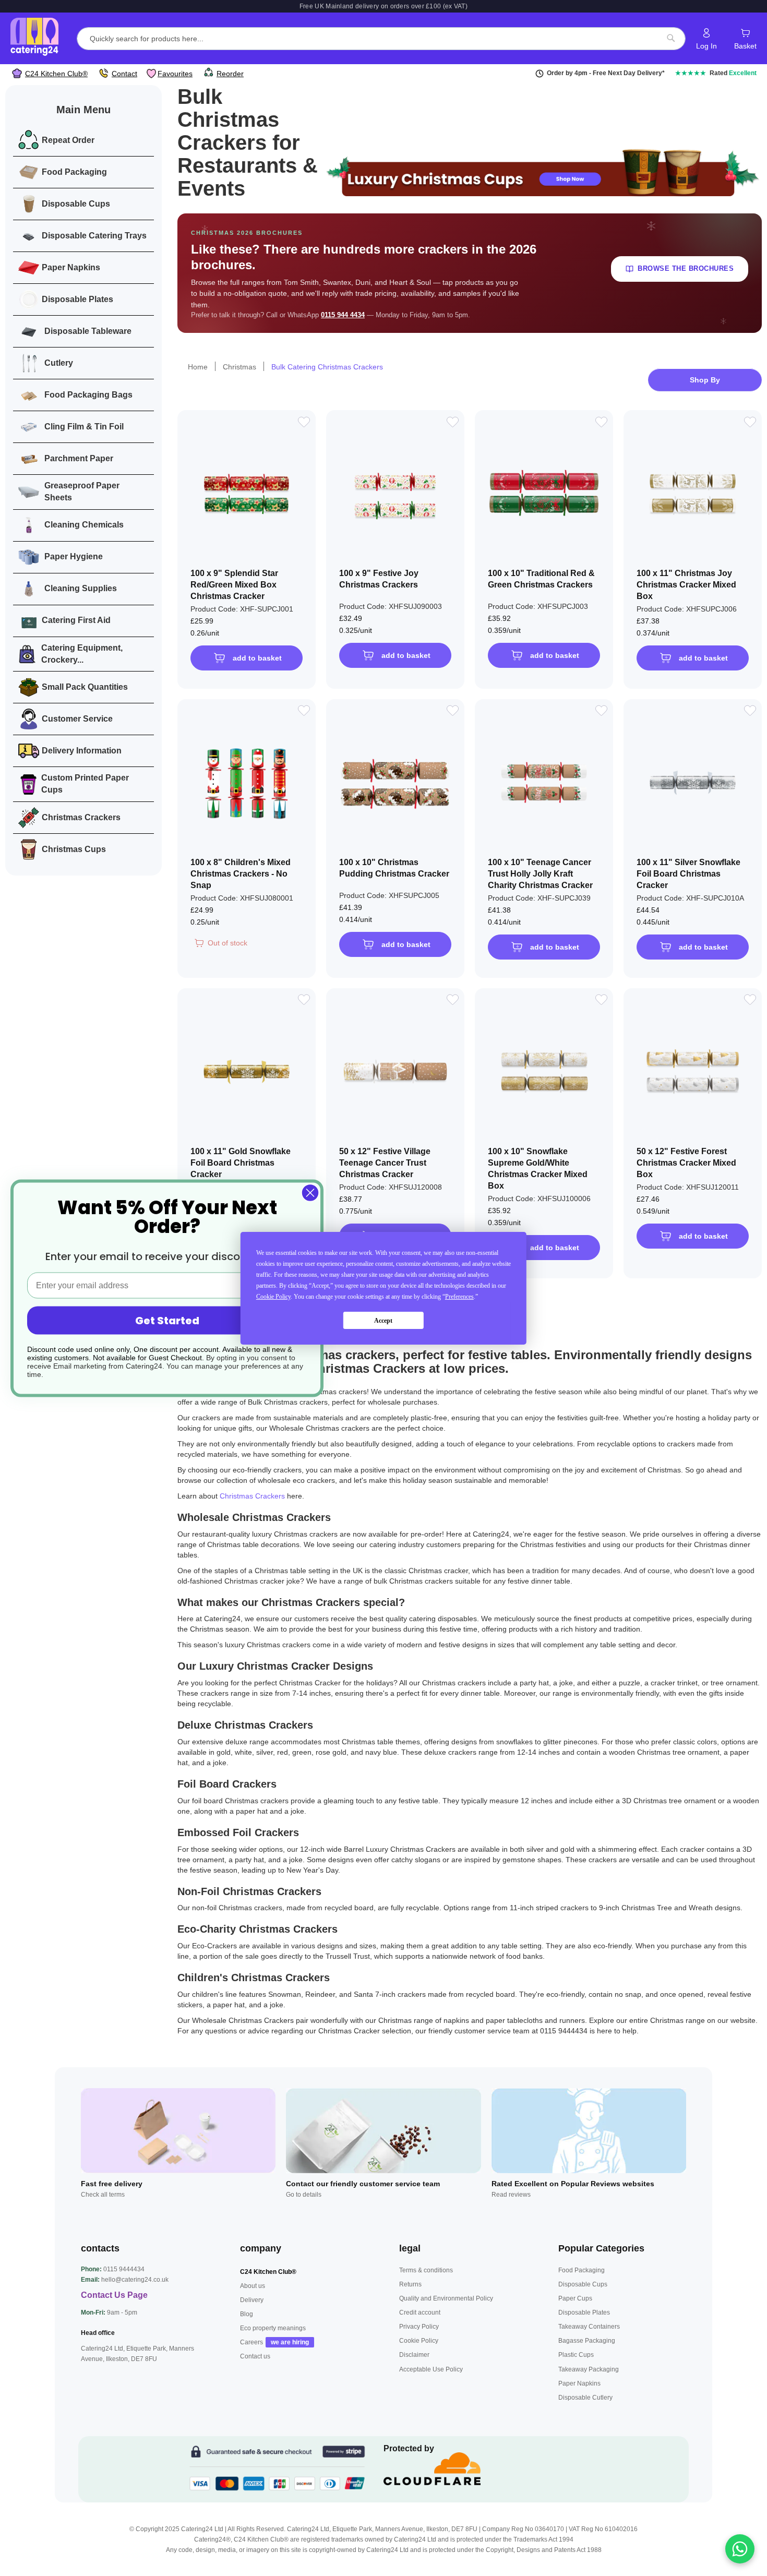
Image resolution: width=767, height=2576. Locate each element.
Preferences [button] (459, 1297)
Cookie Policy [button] (273, 1297)
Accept (383, 1320)
